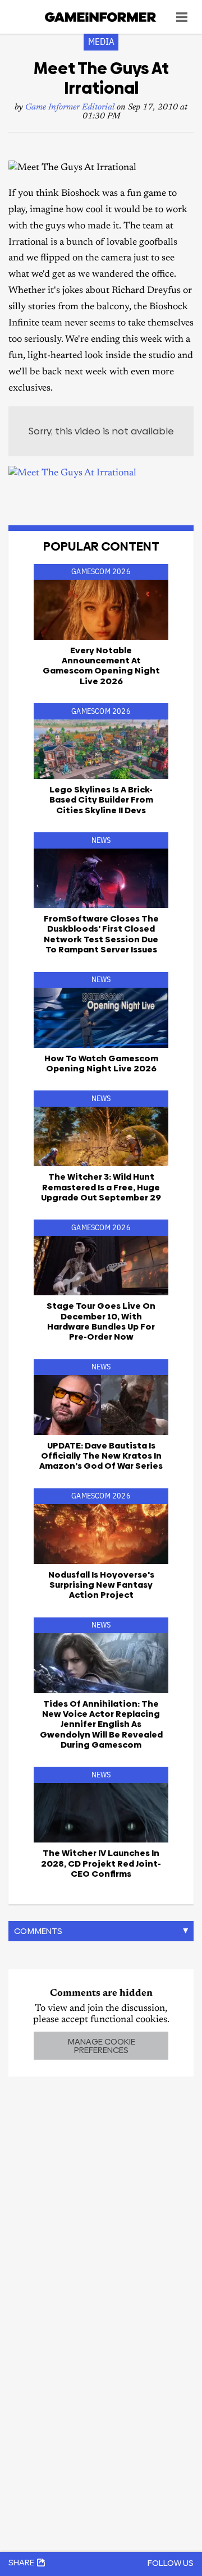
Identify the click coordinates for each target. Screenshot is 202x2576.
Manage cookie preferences (101, 2046)
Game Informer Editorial (70, 107)
